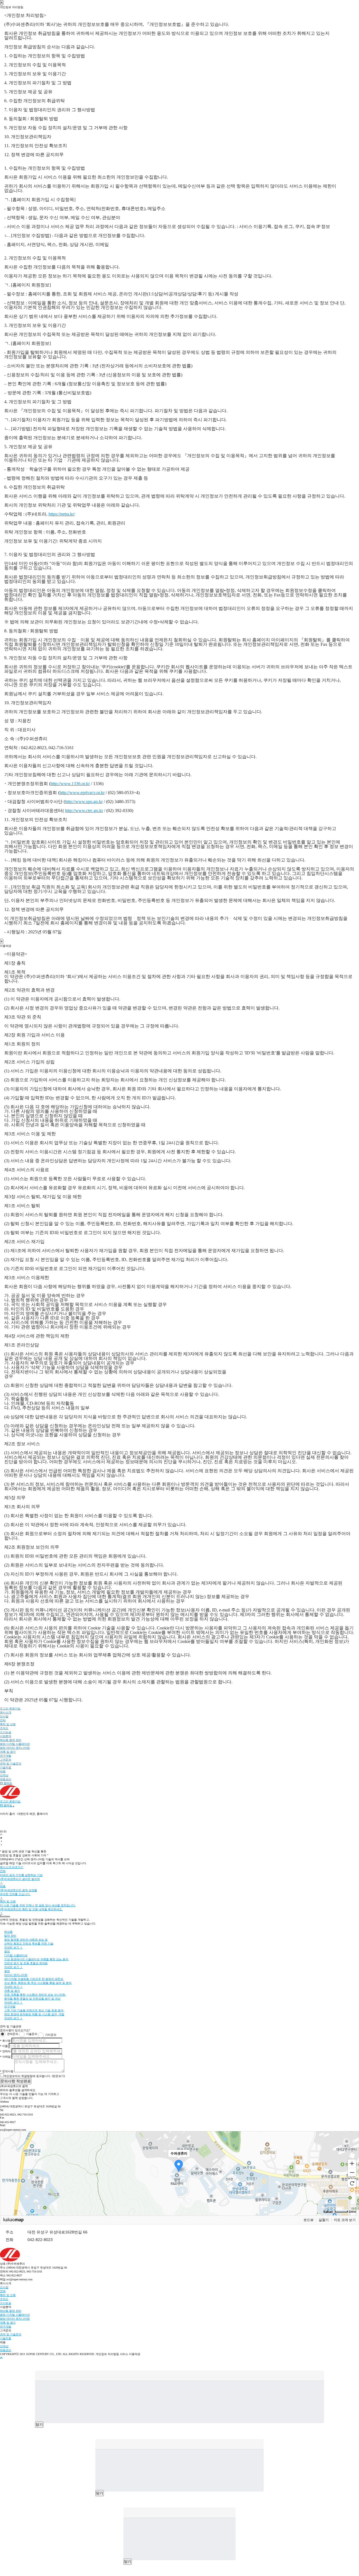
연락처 (5, 2051)
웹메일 (7, 1783)
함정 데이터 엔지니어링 (15, 1748)
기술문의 (32, 2034)
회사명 (5, 2041)
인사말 (4, 1716)
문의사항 (7, 2071)
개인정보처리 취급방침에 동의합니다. (28, 2076)
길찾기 (324, 2220)
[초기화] (352, 2183)
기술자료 (6, 1767)
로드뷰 (309, 2220)
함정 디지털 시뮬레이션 (15, 1744)
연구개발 (6, 1756)
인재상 (4, 1775)
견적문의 (13, 2034)
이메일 (5, 2057)
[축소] (352, 2172)
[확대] (352, 2163)
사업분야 (6, 1736)
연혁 (3, 1720)
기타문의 (51, 2035)
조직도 (4, 1728)
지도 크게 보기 (345, 2220)
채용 (3, 1771)
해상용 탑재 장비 (11, 1740)
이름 (4, 2046)
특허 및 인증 (8, 1724)
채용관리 (6, 1779)
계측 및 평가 (8, 1752)
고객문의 (6, 1760)
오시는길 (6, 1732)
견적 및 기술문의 (11, 1764)
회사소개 (6, 1712)
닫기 (39, 2425)
